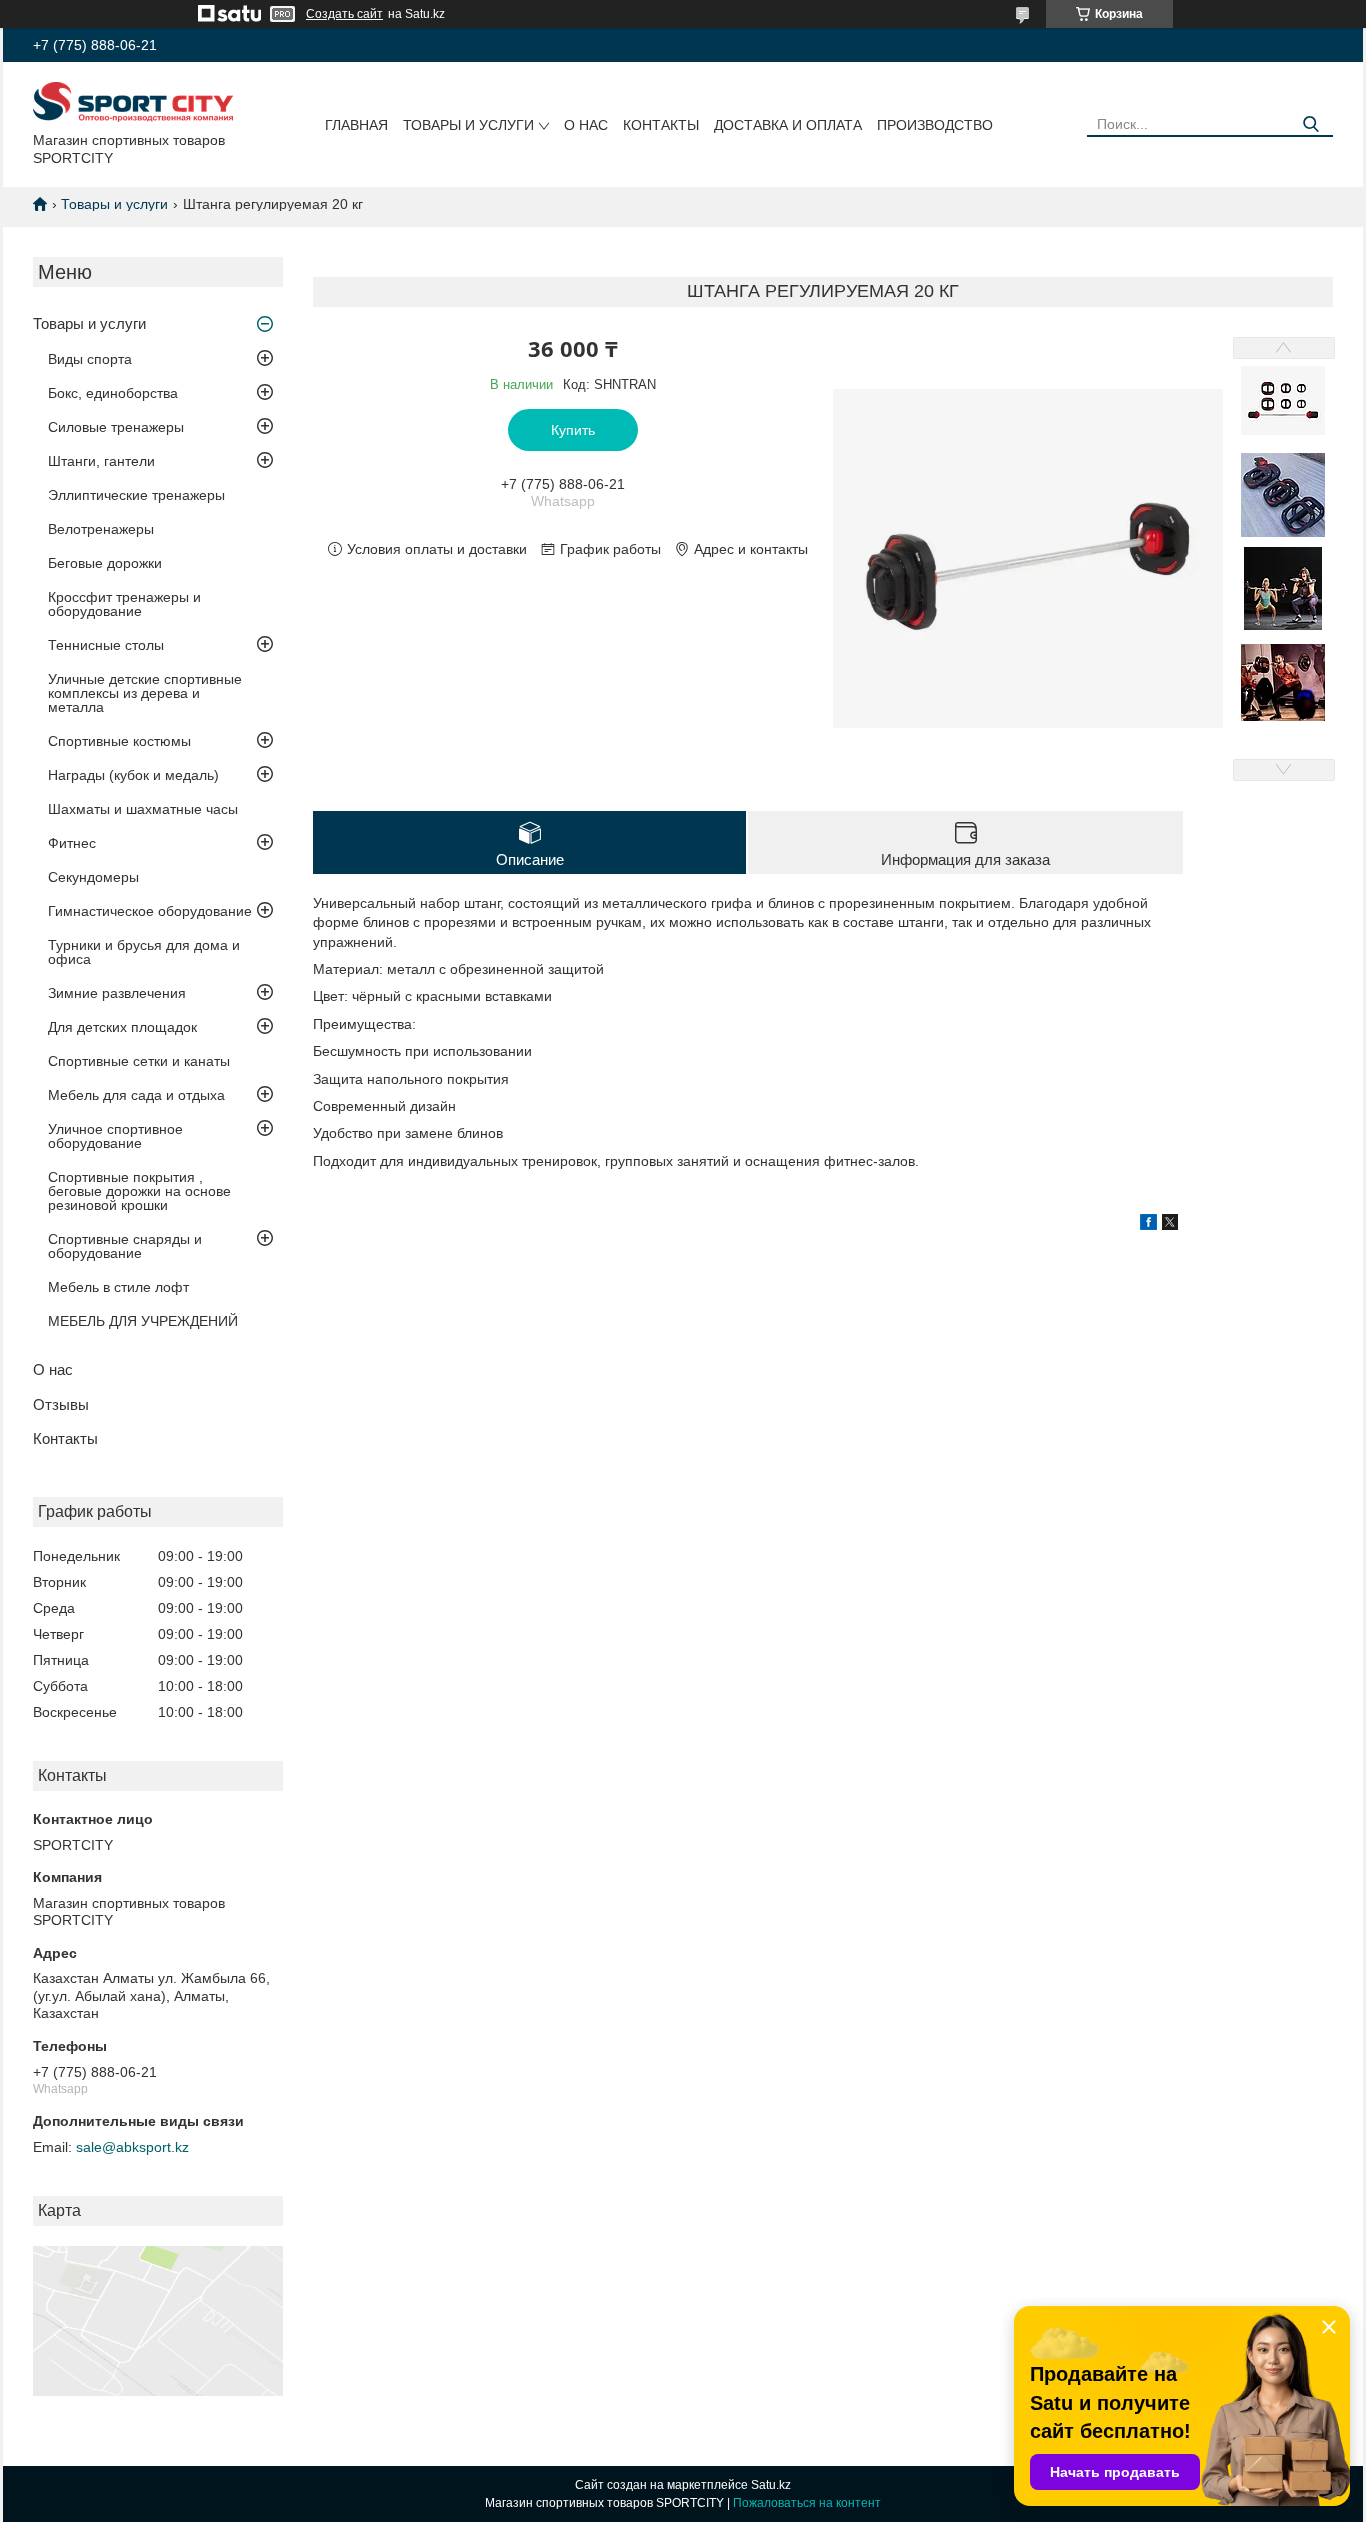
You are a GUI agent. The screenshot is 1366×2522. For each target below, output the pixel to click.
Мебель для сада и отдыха (136, 1095)
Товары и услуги (468, 125)
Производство (935, 125)
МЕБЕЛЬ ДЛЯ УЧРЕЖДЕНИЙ (143, 1321)
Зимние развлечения (117, 993)
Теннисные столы (106, 645)
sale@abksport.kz (132, 2147)
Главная (356, 125)
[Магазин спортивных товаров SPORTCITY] (133, 101)
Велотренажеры (101, 529)
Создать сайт (344, 14)
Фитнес (72, 843)
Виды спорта (90, 359)
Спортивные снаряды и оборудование (125, 1246)
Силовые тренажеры (116, 427)
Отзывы (61, 1404)
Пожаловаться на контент (807, 2503)
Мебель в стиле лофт (118, 1287)
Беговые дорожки (105, 563)
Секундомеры (93, 877)
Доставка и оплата (788, 125)
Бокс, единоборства (113, 393)
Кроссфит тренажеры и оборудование (124, 604)
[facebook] (1148, 1225)
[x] (1170, 1225)
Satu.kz (771, 2485)
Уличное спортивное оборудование (115, 1136)
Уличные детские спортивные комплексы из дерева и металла (145, 693)
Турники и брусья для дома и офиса (144, 952)
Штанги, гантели (101, 461)
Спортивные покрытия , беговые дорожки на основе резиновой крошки (139, 1191)
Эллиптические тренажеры (136, 495)
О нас (586, 125)
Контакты (661, 125)
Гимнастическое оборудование (150, 911)
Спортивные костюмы (119, 741)
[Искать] (1310, 124)
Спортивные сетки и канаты (139, 1061)
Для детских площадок (122, 1027)
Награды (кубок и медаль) (133, 775)
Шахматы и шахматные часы (143, 809)
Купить (573, 430)
